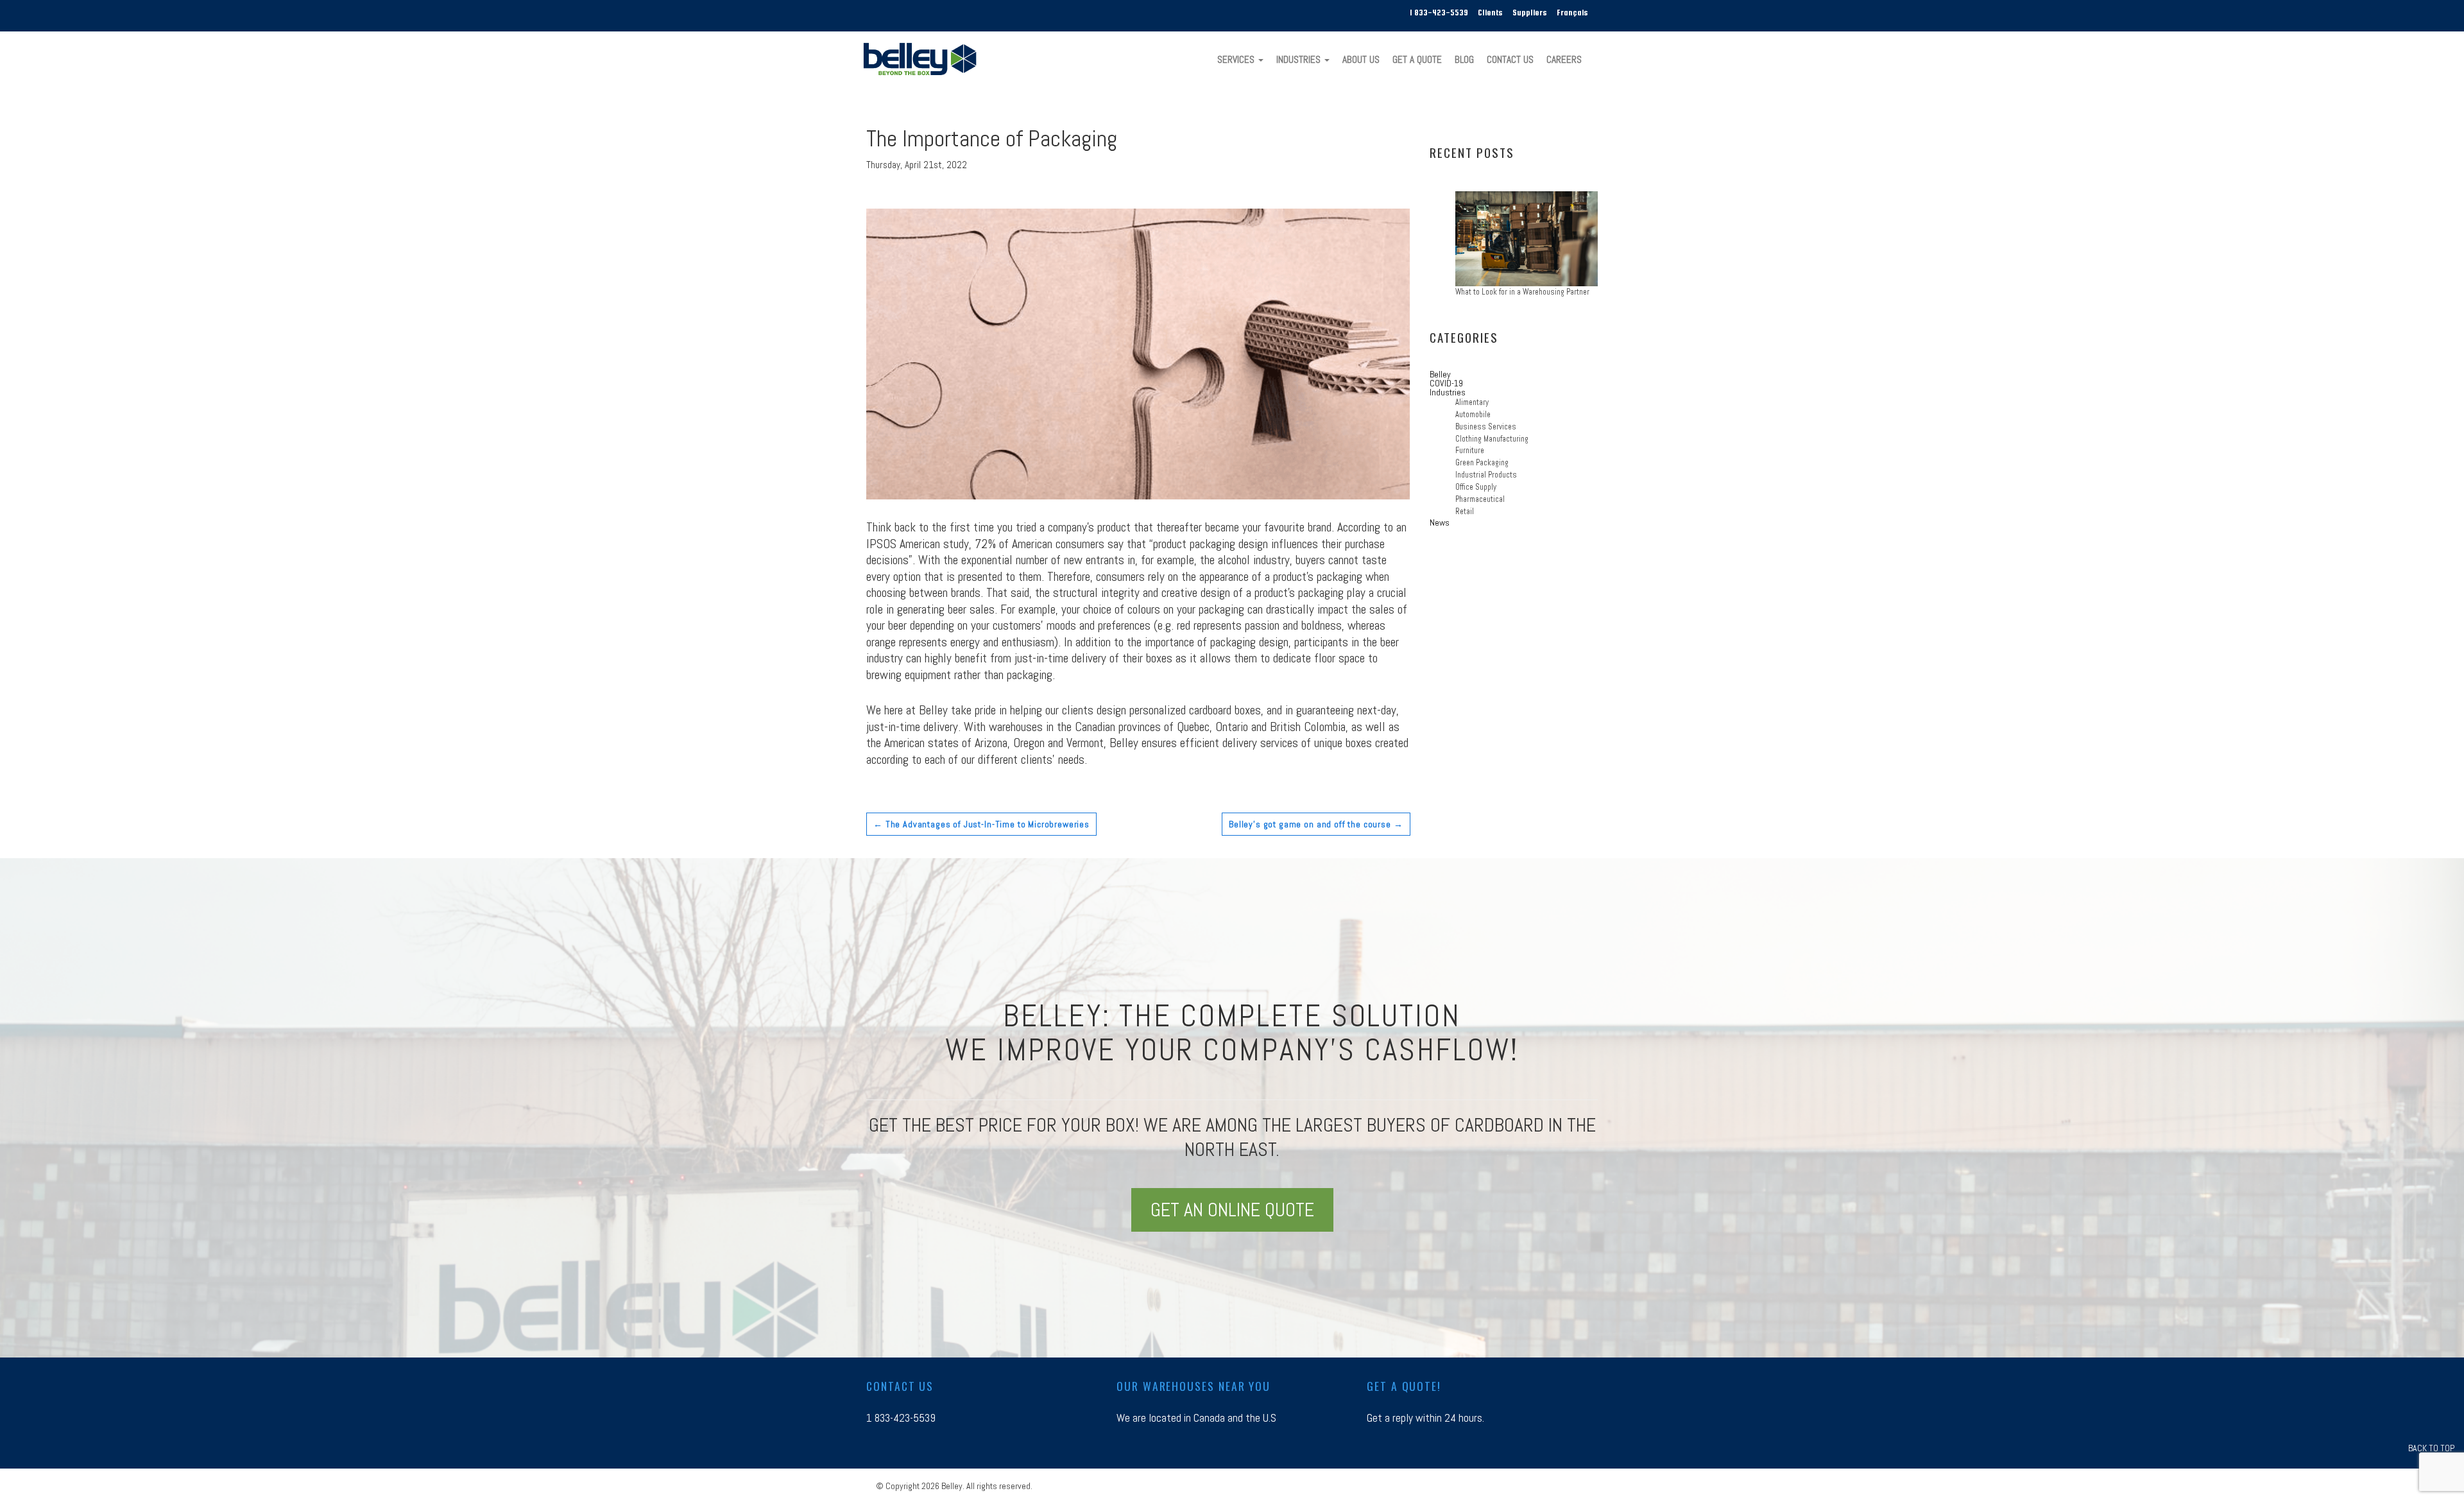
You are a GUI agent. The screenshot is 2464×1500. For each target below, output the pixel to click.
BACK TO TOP (2431, 1448)
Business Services (1486, 427)
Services (1237, 60)
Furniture (1470, 451)
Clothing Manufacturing (1492, 439)
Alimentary (1472, 402)
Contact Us (1510, 60)
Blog (1464, 60)
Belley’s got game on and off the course (1316, 824)
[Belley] (925, 58)
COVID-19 (1446, 383)
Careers (1564, 60)
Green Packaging (1482, 463)
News (1440, 522)
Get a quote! (1404, 1386)
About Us (1361, 60)
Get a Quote (1417, 60)
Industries (1300, 60)
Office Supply (1476, 487)
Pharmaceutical (1480, 499)
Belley (1440, 374)
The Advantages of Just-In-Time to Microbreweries (981, 824)
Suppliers (1530, 13)
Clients (1490, 13)
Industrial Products (1486, 475)
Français (1572, 13)
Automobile (1473, 415)
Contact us (900, 1386)
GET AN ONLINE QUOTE (1232, 1210)
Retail (1465, 512)
